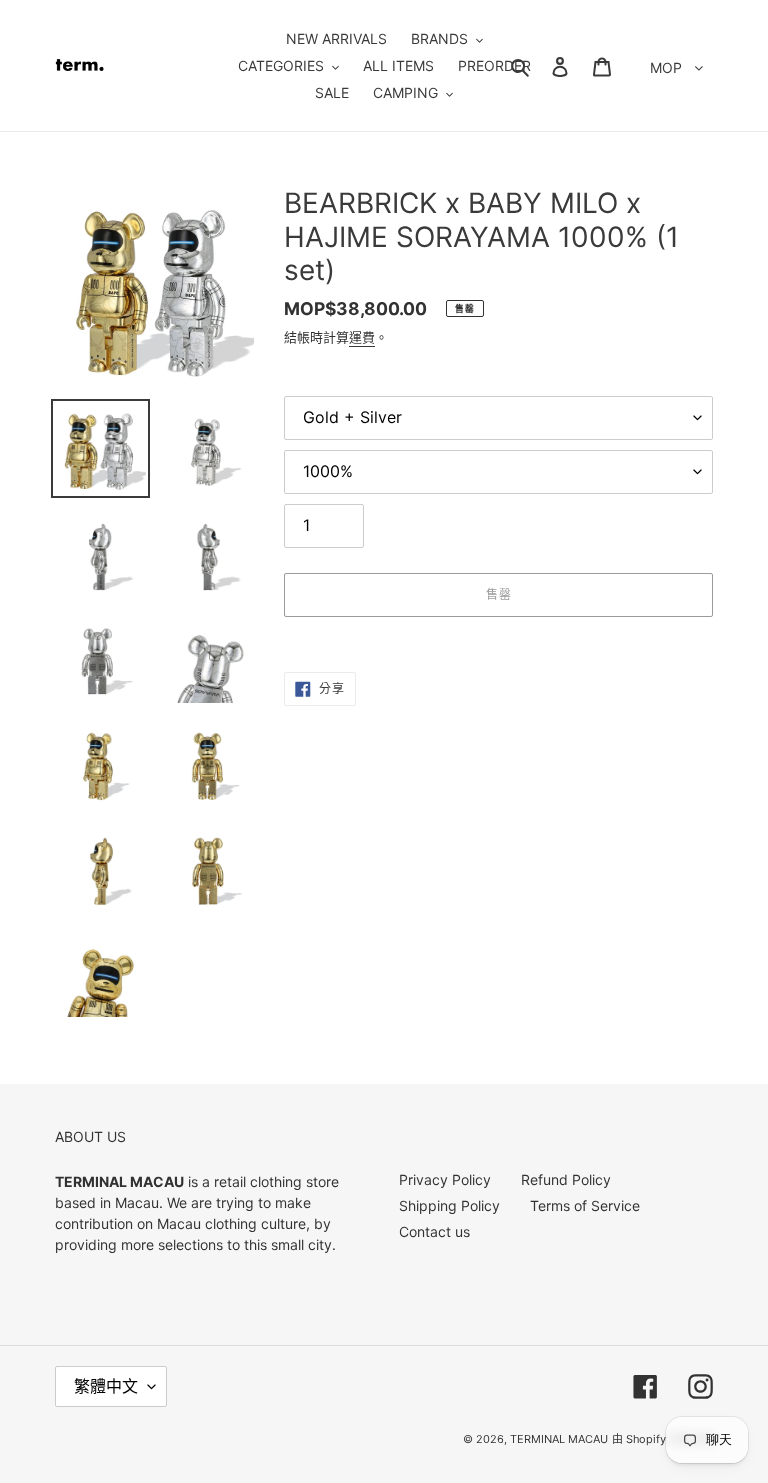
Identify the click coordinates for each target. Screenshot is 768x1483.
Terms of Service (585, 1205)
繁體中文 (106, 1386)
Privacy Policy (445, 1179)
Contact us (434, 1231)
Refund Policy (566, 1179)
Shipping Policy (449, 1205)
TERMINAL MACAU (559, 1439)
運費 (362, 337)
